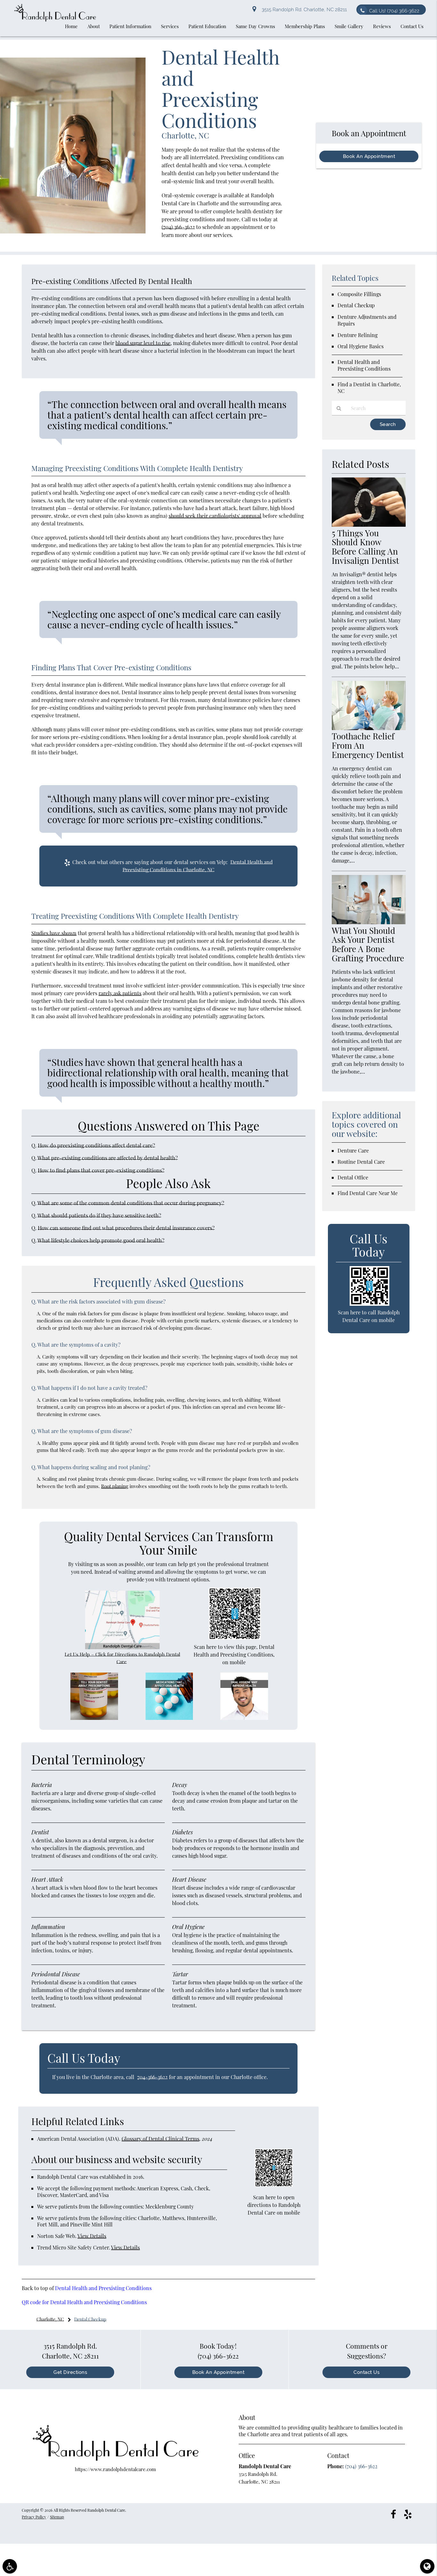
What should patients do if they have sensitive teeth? (99, 1215)
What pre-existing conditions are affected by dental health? (108, 1158)
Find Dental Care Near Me (368, 1193)
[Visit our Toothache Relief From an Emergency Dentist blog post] (369, 728)
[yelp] (408, 2514)
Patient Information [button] (130, 26)
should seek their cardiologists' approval (215, 516)
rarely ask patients (120, 993)
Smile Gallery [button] (349, 26)
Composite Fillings (359, 294)
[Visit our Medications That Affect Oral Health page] (169, 1718)
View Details (92, 2236)
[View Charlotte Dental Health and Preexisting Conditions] (73, 232)
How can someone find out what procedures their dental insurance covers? (126, 1228)
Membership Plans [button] (305, 26)
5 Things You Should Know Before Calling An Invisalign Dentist (365, 547)
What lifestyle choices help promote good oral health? (101, 1240)
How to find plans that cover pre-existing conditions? (101, 1170)
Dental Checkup (356, 305)
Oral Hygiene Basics (361, 346)
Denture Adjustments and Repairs (367, 320)
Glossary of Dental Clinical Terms (160, 2139)
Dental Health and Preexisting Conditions (103, 2288)
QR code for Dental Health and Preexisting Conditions (84, 2302)
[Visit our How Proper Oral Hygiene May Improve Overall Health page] (244, 1718)
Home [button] (71, 26)
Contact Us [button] (412, 26)
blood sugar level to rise (143, 343)
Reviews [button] (382, 26)
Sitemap (57, 2517)
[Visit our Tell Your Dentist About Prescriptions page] (94, 1718)
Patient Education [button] (207, 26)
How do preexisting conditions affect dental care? (96, 1145)
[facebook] (393, 2514)
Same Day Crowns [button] (255, 26)
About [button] (94, 26)
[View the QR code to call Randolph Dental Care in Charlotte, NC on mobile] (369, 1304)
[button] (10, 2566)
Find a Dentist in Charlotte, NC (369, 388)
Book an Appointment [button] (369, 156)
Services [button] (170, 26)
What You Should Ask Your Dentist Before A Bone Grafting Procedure (368, 944)
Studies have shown (54, 933)
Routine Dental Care (361, 1162)
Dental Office (353, 1177)
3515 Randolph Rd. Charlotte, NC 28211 (303, 10)
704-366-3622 (152, 2077)
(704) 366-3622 (178, 227)
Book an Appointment (219, 2372)
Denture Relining (358, 335)
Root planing (115, 1486)
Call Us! (394, 11)
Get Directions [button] (70, 2372)
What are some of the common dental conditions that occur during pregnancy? (131, 1203)
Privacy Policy (34, 2517)
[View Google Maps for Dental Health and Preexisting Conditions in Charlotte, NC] (122, 1647)
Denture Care (353, 1150)
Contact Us (366, 2372)
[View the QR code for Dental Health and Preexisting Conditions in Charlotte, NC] (235, 1638)
